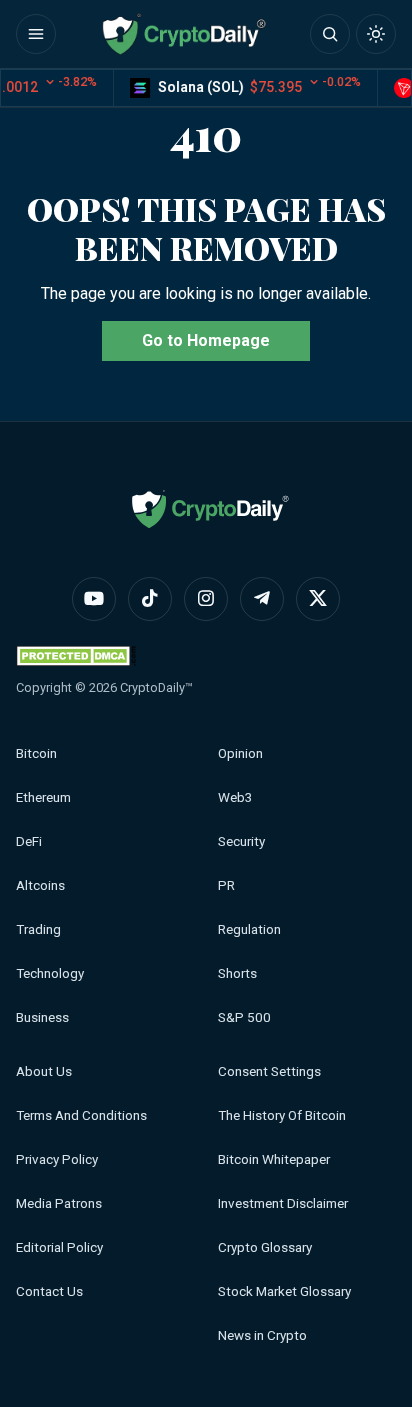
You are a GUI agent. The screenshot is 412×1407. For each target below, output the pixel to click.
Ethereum (43, 797)
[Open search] (330, 34)
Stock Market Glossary (284, 1291)
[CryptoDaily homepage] (184, 34)
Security (241, 841)
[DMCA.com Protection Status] (76, 655)
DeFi (29, 841)
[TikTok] (150, 599)
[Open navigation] (36, 34)
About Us (44, 1071)
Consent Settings (269, 1071)
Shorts (237, 973)
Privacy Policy (57, 1159)
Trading (38, 929)
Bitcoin (36, 753)
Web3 (235, 797)
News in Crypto (262, 1335)
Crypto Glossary (265, 1247)
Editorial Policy (59, 1247)
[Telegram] (262, 599)
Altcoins (40, 885)
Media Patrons (59, 1203)
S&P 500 (244, 1017)
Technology (50, 973)
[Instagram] (206, 599)
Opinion (240, 753)
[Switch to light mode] (376, 34)
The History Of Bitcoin (282, 1115)
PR (226, 885)
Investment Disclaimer (283, 1203)
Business (42, 1017)
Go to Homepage (206, 340)
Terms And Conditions (81, 1115)
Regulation (249, 929)
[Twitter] (318, 599)
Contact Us (49, 1291)
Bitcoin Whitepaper (274, 1159)
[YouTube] (94, 599)
